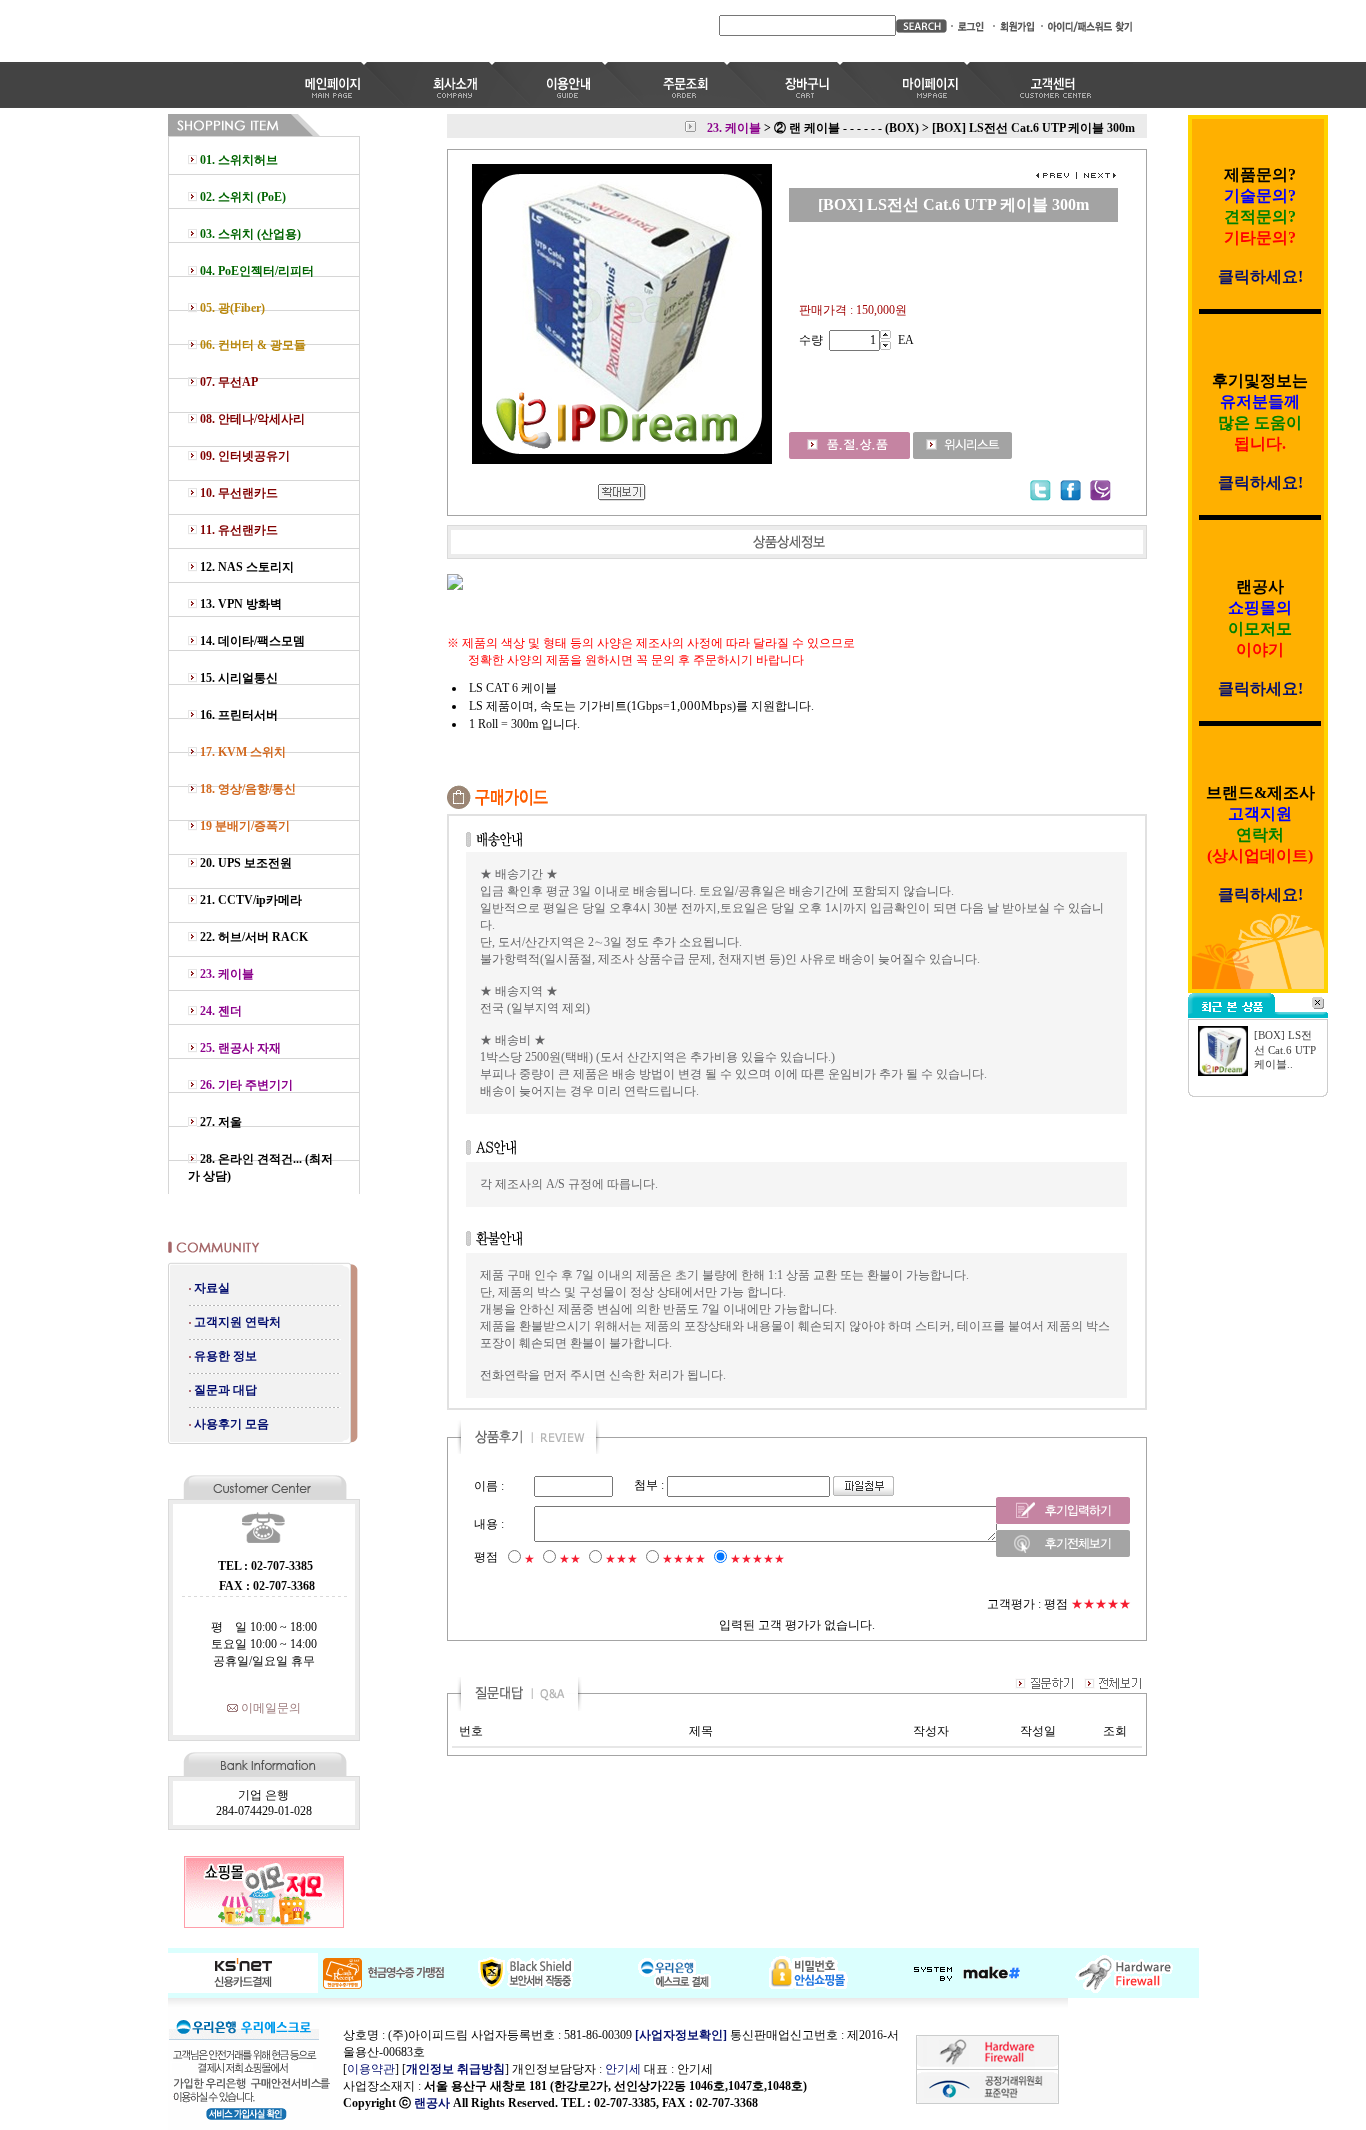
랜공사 (432, 2103)
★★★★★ (757, 1559)
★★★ (621, 1559)
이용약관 (371, 2069)
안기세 (623, 2069)
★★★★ (684, 1559)
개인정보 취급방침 (455, 2069)
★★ (570, 1559)
